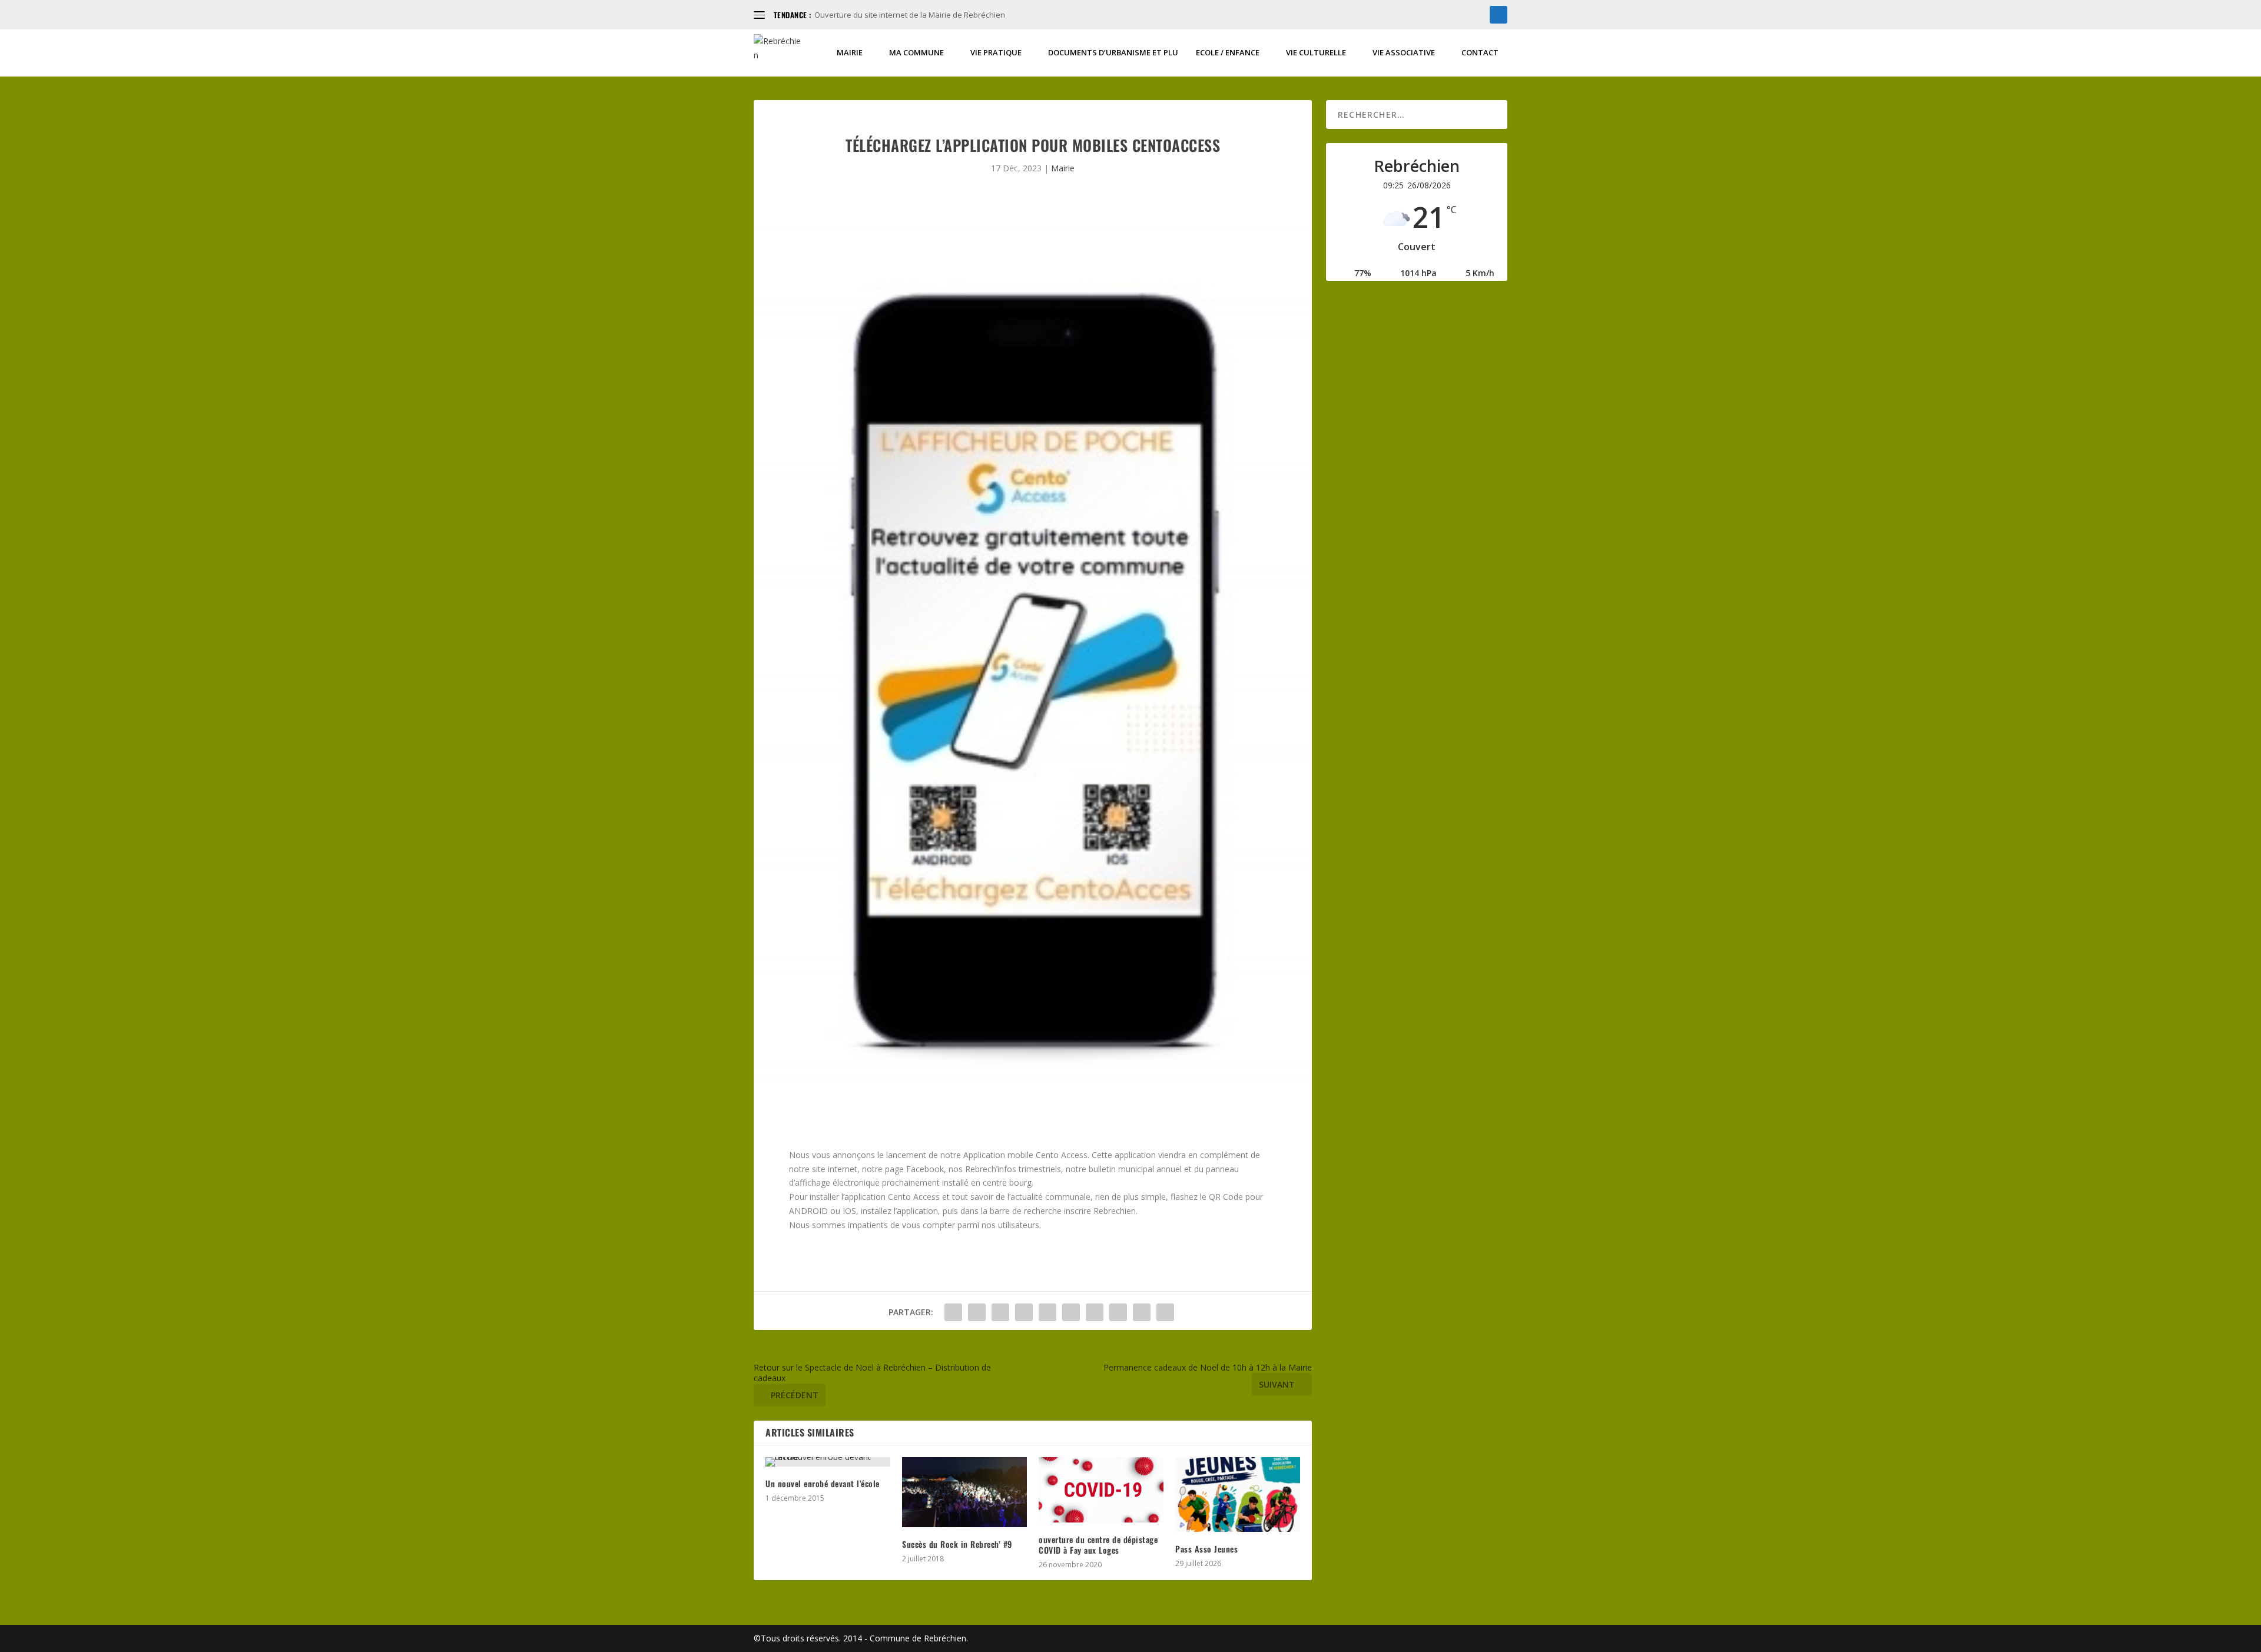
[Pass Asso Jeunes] (1238, 1495)
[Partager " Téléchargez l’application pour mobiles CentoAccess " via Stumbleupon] (1118, 1312)
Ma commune (916, 53)
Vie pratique (996, 53)
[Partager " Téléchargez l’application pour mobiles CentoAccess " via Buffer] (1095, 1312)
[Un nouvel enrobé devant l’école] (828, 1462)
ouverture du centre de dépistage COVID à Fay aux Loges (1098, 1545)
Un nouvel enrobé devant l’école (823, 1483)
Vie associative (1404, 53)
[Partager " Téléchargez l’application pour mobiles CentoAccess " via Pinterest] (1047, 1312)
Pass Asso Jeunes (1206, 1549)
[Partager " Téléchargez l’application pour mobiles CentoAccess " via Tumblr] (1024, 1312)
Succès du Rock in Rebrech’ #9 (957, 1544)
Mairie (850, 53)
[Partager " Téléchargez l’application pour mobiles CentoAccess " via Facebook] (953, 1312)
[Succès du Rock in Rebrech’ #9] (964, 1492)
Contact (1480, 53)
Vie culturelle (1316, 53)
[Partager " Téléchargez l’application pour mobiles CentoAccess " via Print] (1165, 1312)
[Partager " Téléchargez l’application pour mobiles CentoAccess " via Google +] (1000, 1312)
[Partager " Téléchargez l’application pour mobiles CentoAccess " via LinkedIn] (1071, 1312)
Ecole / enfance (1228, 53)
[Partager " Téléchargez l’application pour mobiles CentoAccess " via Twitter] (977, 1312)
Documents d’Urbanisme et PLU (1113, 53)
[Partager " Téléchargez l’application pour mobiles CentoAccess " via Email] (1142, 1312)
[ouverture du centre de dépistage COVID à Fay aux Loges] (1101, 1490)
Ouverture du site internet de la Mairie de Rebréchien (910, 15)
